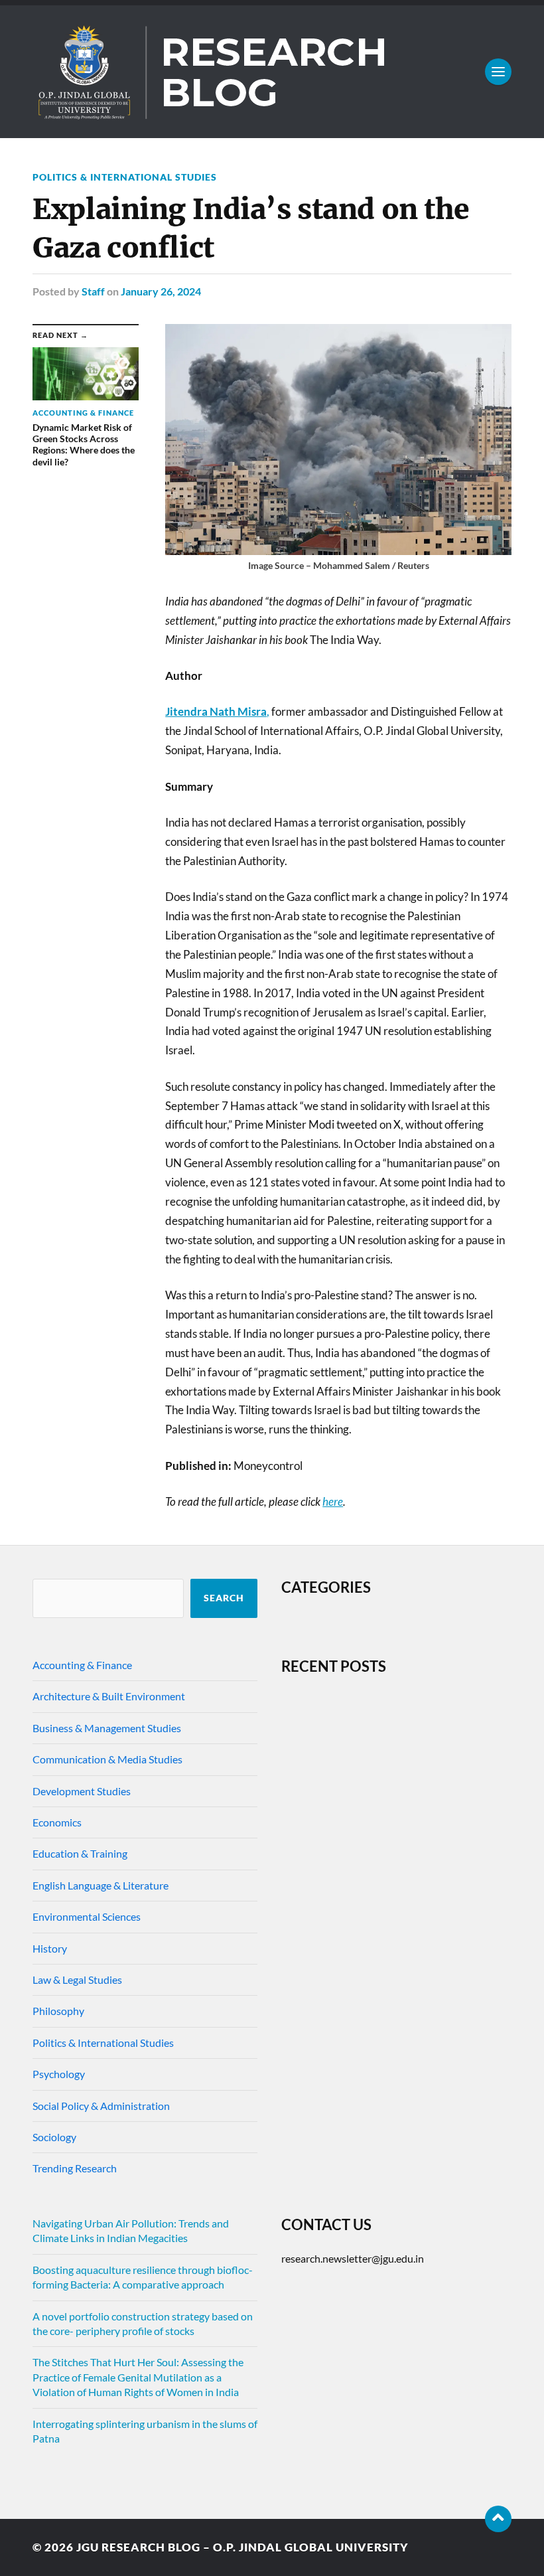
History (50, 1948)
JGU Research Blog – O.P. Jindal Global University (242, 2547)
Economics (57, 1822)
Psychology (59, 2074)
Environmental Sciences (87, 1916)
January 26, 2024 (161, 291)
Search (224, 1598)
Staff (93, 291)
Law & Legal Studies (77, 1979)
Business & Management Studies (107, 1728)
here (333, 1501)
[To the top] (498, 2519)
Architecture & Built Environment (109, 1696)
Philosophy (58, 2011)
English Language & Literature (101, 1885)
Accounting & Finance (82, 1665)
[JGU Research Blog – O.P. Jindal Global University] (272, 72)
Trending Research (75, 2168)
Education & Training (80, 1853)
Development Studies (82, 1791)
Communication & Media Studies (107, 1759)
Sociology (54, 2137)
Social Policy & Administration (101, 2106)
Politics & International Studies (125, 177)
